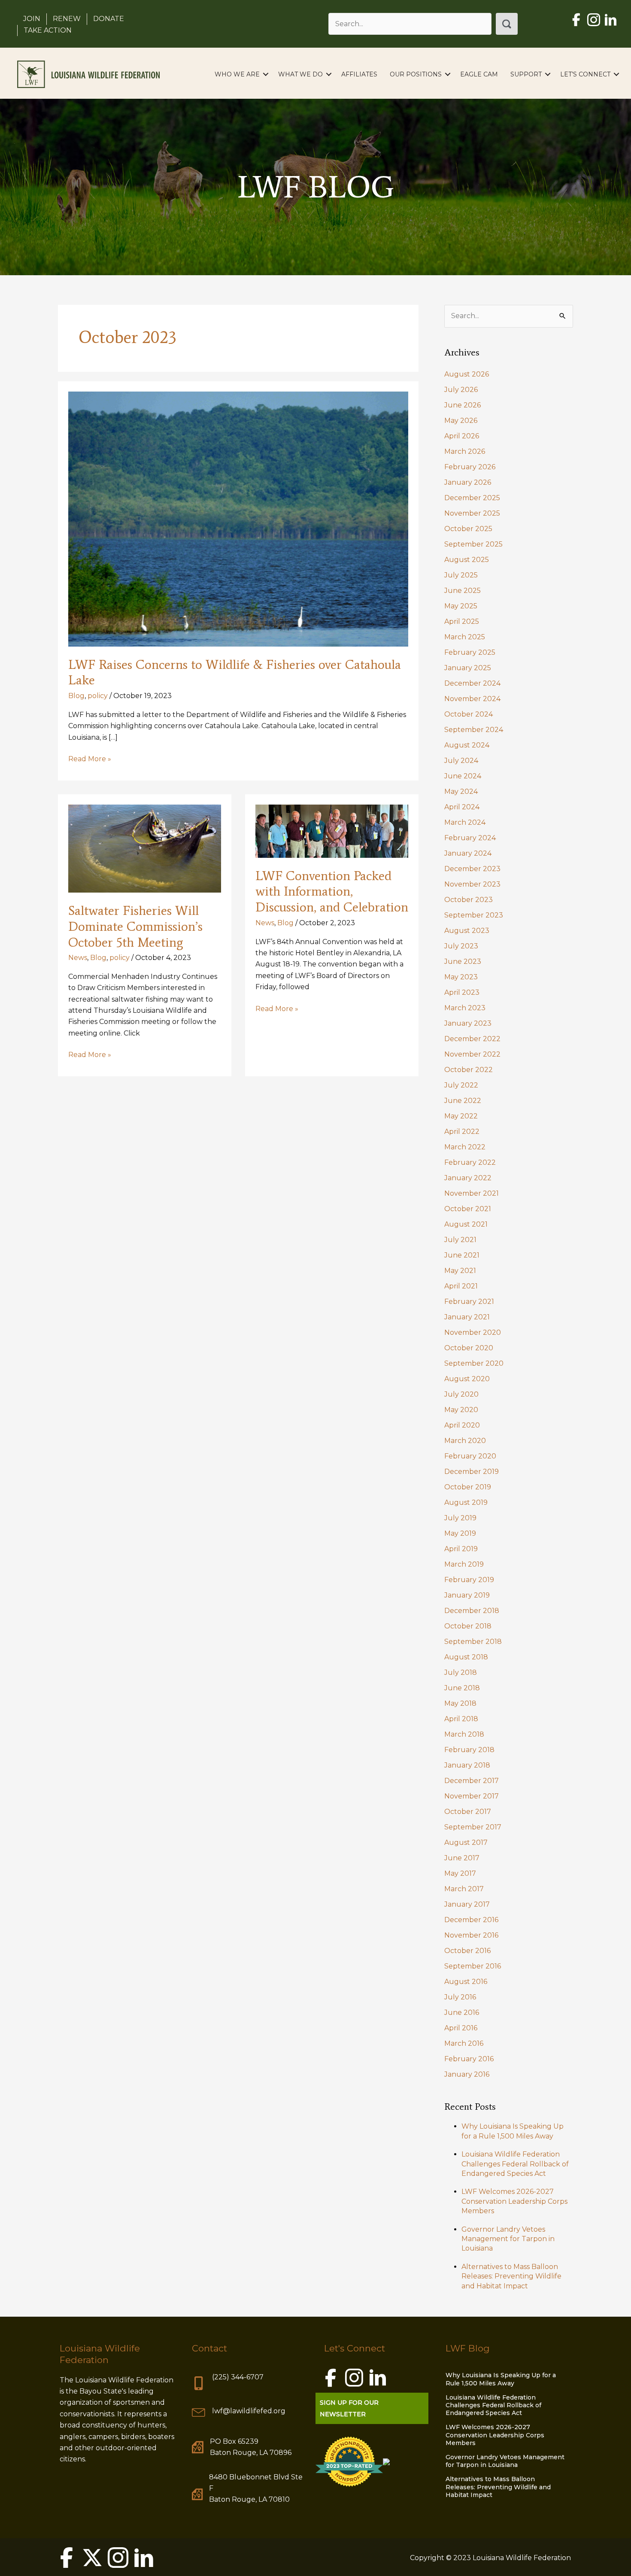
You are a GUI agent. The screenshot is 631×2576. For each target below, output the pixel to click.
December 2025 (472, 498)
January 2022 (468, 1178)
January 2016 (467, 2074)
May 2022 (461, 1116)
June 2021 (462, 1255)
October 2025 (468, 529)
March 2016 (464, 2043)
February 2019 (469, 1580)
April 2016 (461, 2028)
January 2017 (467, 1904)
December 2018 (472, 1611)
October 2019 (468, 1487)
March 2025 (465, 637)
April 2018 (461, 1719)
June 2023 (463, 961)
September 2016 (473, 1966)
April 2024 (462, 807)
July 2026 (461, 390)
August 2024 (467, 745)
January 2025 (468, 668)
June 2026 (463, 405)
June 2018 (462, 1688)
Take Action (48, 30)
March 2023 (465, 1008)
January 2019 (467, 1595)
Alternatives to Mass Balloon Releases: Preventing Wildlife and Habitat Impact (511, 2276)
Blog (76, 696)
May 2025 (461, 606)
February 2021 (469, 1302)
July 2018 (461, 1672)
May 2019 (460, 1533)
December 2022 (472, 1039)
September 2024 (474, 730)
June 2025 (463, 591)
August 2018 (466, 1657)
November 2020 (473, 1332)
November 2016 (471, 1935)
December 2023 (472, 869)
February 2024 (470, 838)
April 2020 (462, 1425)
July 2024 (461, 761)
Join (32, 19)
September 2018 (473, 1642)
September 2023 (474, 915)
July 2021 (460, 1240)
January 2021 (467, 1317)
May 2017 (460, 1873)
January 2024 (468, 853)
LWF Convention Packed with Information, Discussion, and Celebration (332, 892)
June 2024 (463, 776)
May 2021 (460, 1271)
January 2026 (468, 482)
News (78, 958)
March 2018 (464, 1734)
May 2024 (461, 791)
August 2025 (467, 560)
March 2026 (465, 451)
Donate (109, 19)
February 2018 (469, 1750)
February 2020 (470, 1456)
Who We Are (237, 74)
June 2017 (462, 1858)
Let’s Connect (585, 74)
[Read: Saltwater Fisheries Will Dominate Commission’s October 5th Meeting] (145, 848)
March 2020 (465, 1441)
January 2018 (467, 1765)
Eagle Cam (479, 74)
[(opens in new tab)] (349, 2461)
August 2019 (466, 1502)
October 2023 (469, 900)
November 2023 (472, 884)
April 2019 (461, 1549)
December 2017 (472, 1781)
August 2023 (467, 931)
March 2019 (464, 1564)
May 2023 (461, 977)
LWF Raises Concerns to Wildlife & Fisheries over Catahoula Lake (235, 672)
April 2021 (461, 1286)
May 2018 (460, 1703)
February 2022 (470, 1162)
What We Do (300, 74)
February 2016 (469, 2059)
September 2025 (473, 544)
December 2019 (472, 1472)
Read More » (90, 759)
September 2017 (473, 1827)
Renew (67, 19)
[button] (507, 24)
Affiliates (359, 74)
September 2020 (474, 1363)
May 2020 (461, 1410)
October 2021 (468, 1209)
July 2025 (461, 575)
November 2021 (472, 1193)
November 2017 (472, 1796)
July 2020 (461, 1394)
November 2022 (472, 1054)
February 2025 (470, 652)
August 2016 (466, 1982)
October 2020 (469, 1348)
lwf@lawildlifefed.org (249, 2411)
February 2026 (470, 467)
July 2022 (461, 1085)
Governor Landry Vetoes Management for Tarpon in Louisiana (508, 2239)
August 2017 (466, 1842)
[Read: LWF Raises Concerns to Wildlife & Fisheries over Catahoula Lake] (238, 518)
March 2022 (465, 1147)
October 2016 (467, 1951)
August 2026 (467, 374)
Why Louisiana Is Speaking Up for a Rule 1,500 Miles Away (501, 2379)
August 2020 (467, 1379)
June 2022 (463, 1101)
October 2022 (469, 1070)
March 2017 (464, 1889)
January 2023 (468, 1023)
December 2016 (471, 1920)
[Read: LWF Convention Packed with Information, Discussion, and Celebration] (332, 831)
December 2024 (472, 683)
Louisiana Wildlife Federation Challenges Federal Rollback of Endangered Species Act (515, 2164)
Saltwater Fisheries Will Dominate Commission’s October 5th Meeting (135, 926)
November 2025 (472, 513)
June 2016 (462, 2012)
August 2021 (466, 1224)
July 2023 (461, 946)
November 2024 (472, 699)
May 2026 (461, 421)
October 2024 (469, 714)
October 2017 (468, 1812)
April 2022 (462, 1132)
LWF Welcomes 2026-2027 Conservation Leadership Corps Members (514, 2201)
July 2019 (460, 1518)
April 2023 (462, 992)
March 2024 (465, 822)
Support (526, 74)
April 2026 (462, 436)
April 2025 (462, 621)
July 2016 (460, 1997)
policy (98, 696)
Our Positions (416, 74)
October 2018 (468, 1626)
